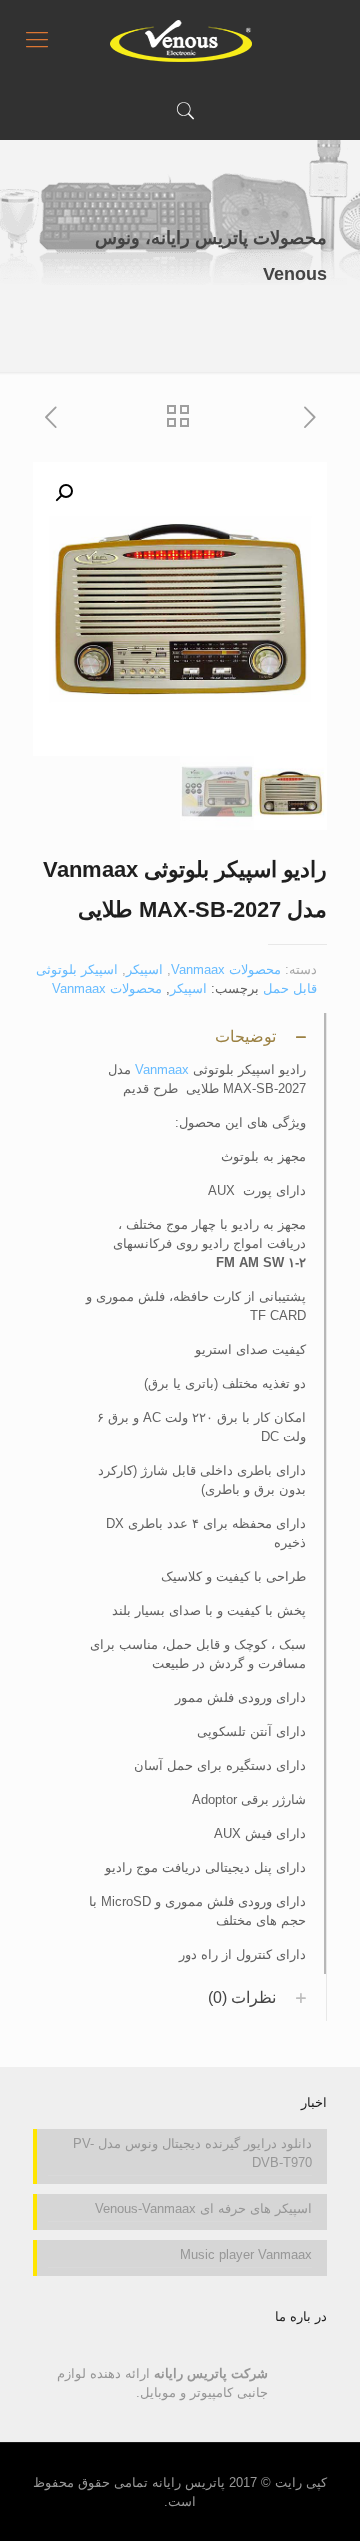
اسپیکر (144, 969)
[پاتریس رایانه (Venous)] (180, 40)
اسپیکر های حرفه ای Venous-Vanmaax (203, 2208)
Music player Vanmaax (246, 2254)
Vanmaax (162, 1069)
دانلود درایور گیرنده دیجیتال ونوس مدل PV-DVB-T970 (192, 2153)
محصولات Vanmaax (226, 969)
